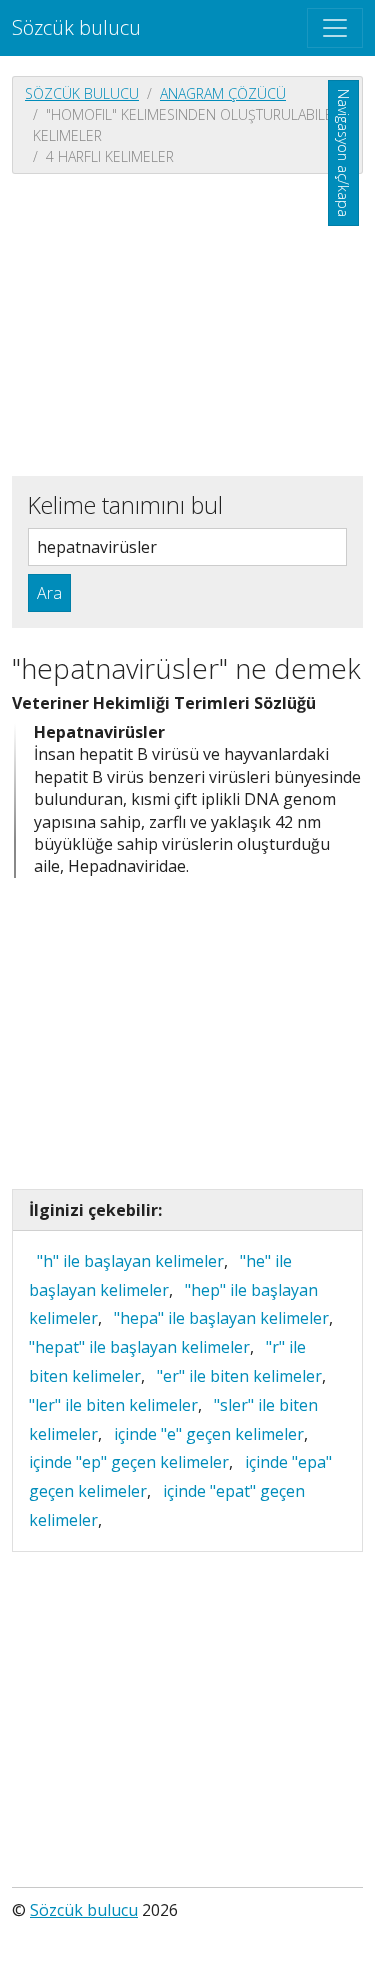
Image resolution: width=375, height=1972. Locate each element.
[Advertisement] (187, 323)
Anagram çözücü (223, 93)
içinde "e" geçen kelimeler (209, 1434)
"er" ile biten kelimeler (239, 1376)
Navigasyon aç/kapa (343, 153)
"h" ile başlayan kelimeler (130, 1261)
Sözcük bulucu (76, 27)
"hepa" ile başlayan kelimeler (221, 1318)
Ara (49, 593)
